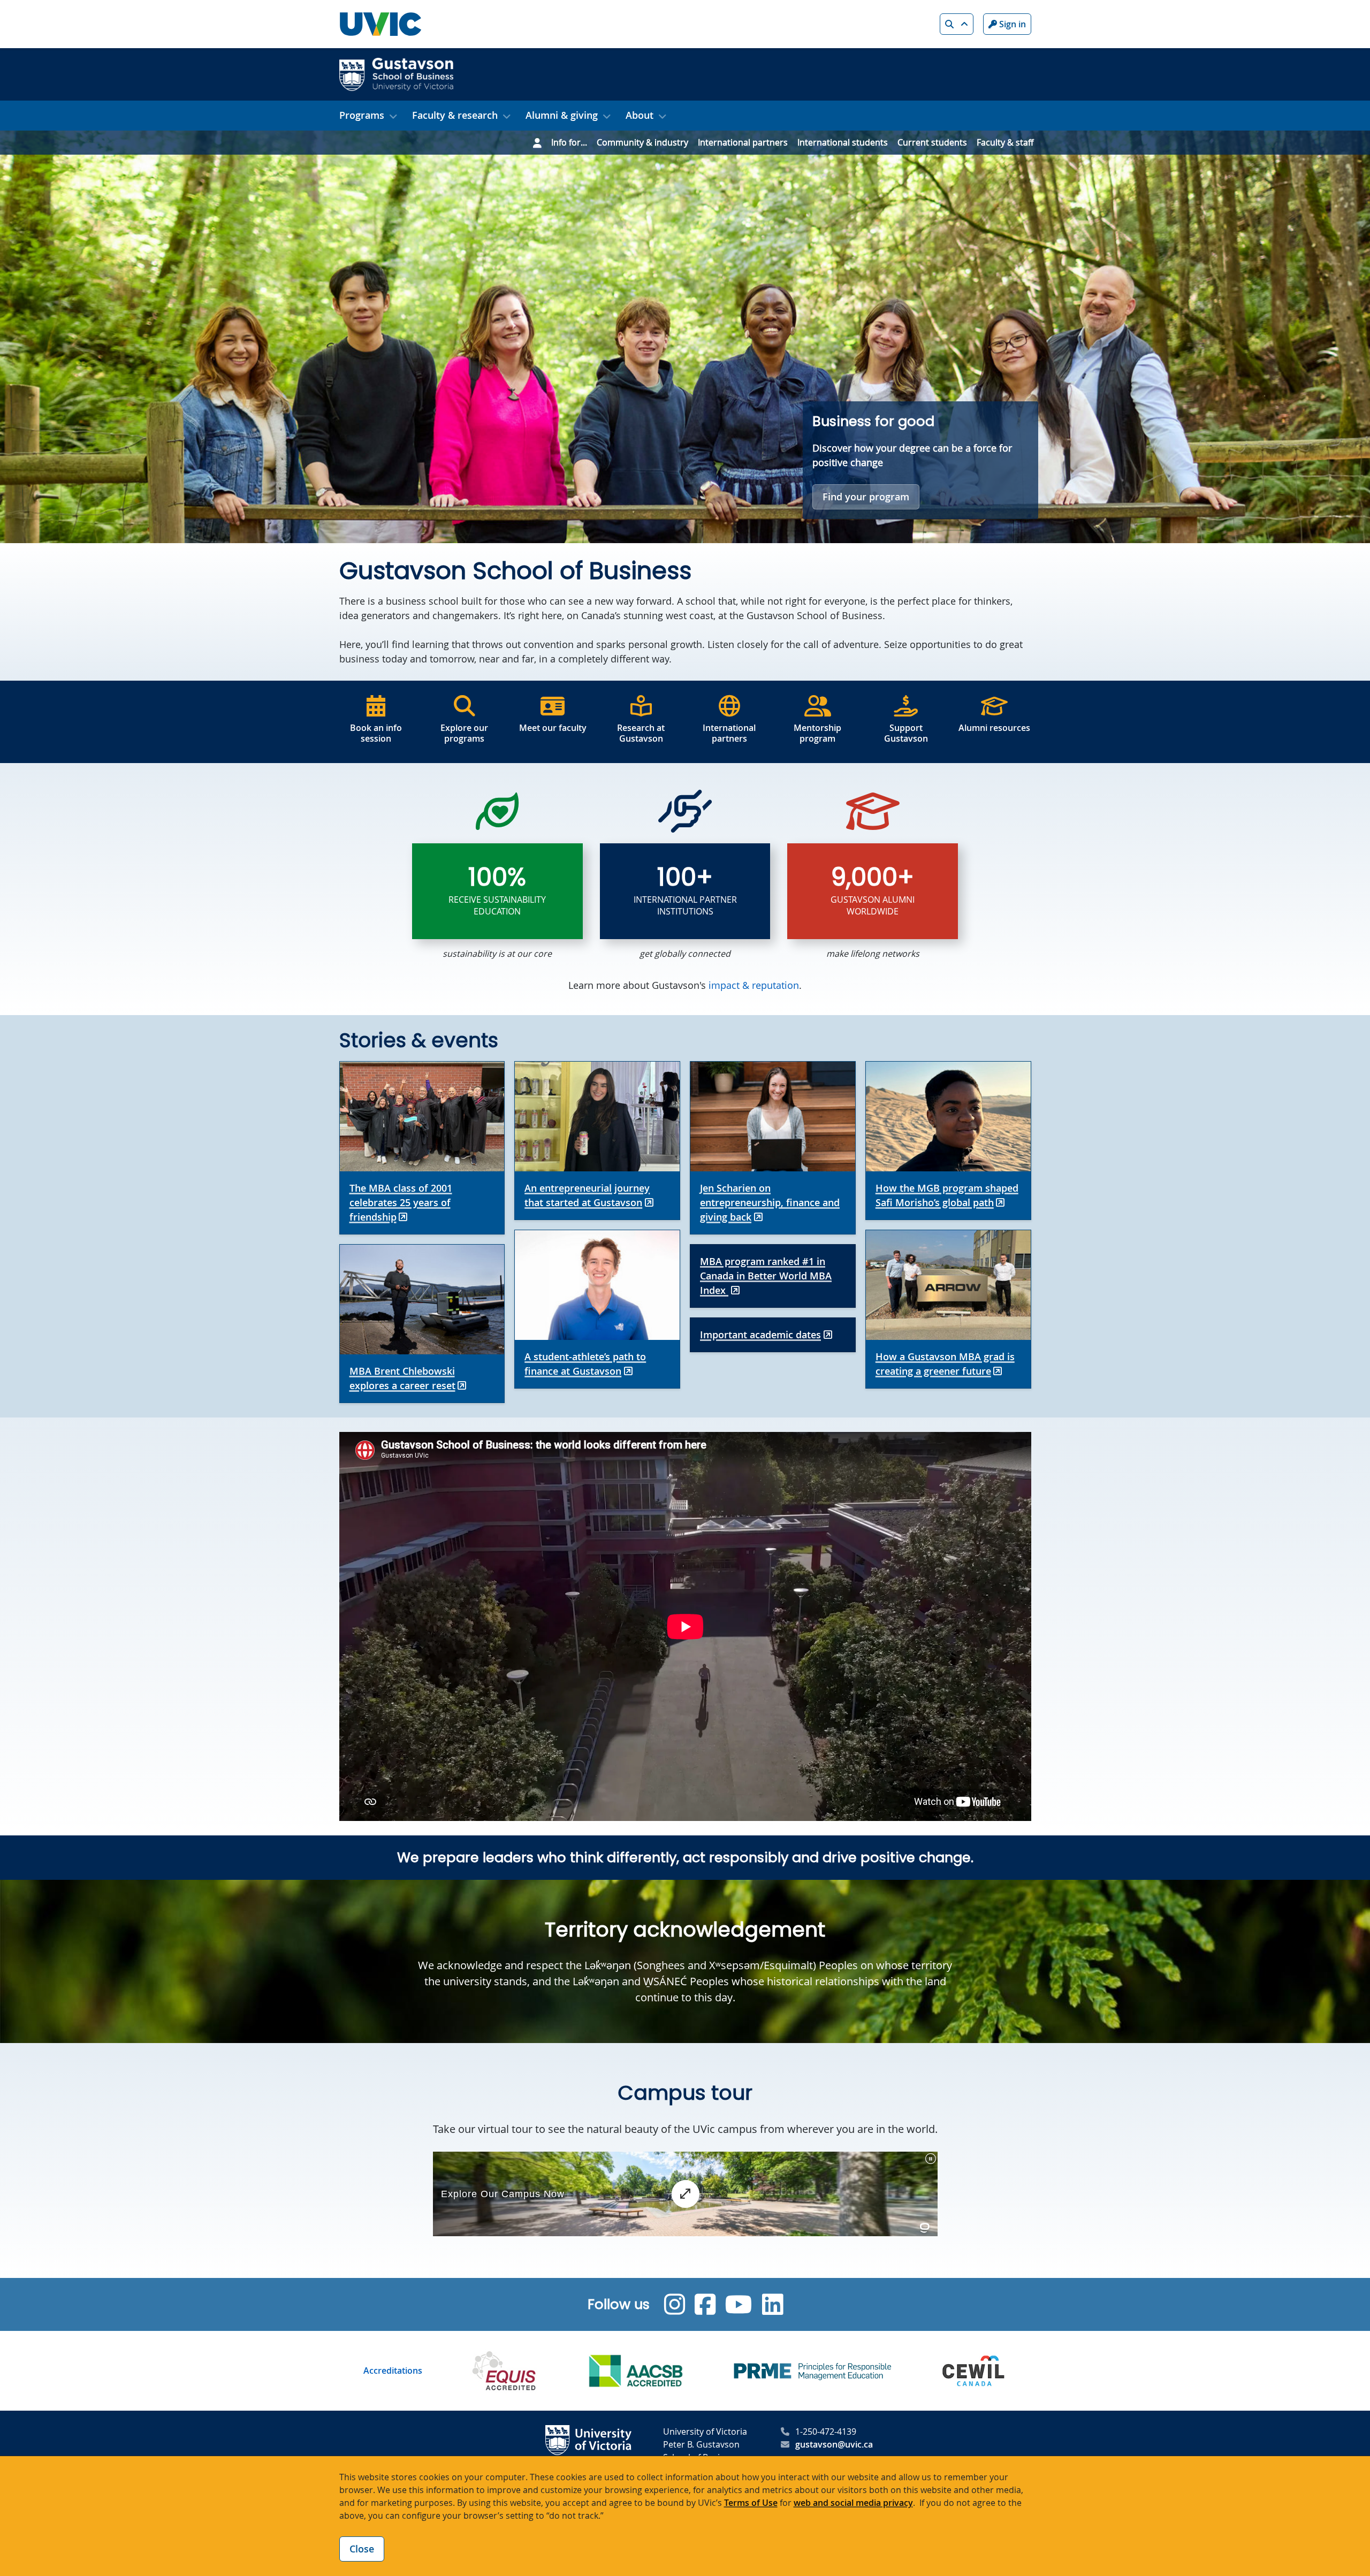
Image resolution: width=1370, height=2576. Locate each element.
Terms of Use (751, 2503)
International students (843, 142)
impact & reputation (754, 985)
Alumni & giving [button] (562, 115)
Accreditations (393, 2371)
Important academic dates (760, 1335)
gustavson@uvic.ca (834, 2444)
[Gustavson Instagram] (675, 2304)
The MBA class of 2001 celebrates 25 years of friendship (401, 1202)
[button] (957, 24)
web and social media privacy (853, 2503)
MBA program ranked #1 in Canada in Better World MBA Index (766, 1276)
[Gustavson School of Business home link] (396, 73)
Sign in (1011, 24)
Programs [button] (362, 115)
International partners (743, 142)
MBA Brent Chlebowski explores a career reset (402, 1378)
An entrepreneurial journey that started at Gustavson (587, 1195)
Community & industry (642, 142)
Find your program (866, 497)
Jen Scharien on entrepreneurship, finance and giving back (770, 1202)
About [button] (640, 115)
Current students (932, 142)
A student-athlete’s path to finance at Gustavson (585, 1364)
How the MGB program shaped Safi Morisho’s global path (947, 1195)
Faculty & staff (1005, 142)
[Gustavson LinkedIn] (772, 2304)
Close (362, 2549)
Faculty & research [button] (455, 115)
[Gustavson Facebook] (705, 2304)
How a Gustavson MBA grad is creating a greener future (945, 1364)
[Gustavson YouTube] (739, 2304)
